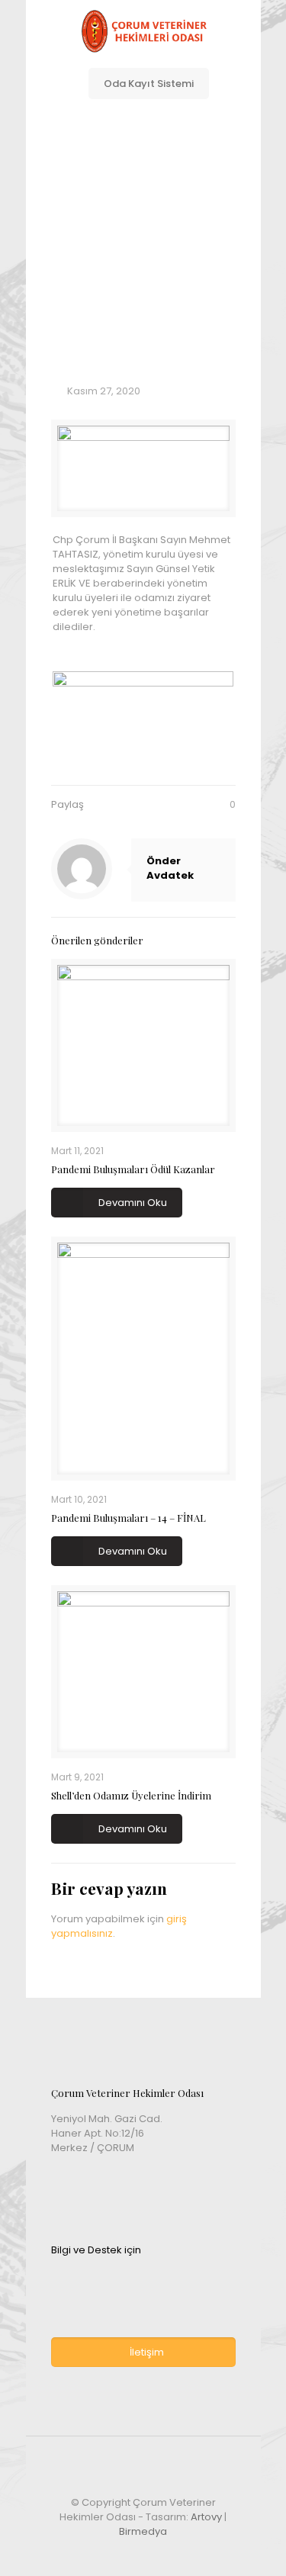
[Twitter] (164, 2553)
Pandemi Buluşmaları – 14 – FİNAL (129, 1518)
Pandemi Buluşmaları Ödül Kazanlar (133, 1169)
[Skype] (102, 2553)
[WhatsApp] (122, 2553)
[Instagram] (184, 2553)
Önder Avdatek (170, 868)
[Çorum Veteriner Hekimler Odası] (143, 31)
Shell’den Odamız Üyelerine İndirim (131, 1795)
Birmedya (143, 2531)
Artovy (206, 2517)
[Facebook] (143, 2553)
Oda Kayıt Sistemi (149, 84)
